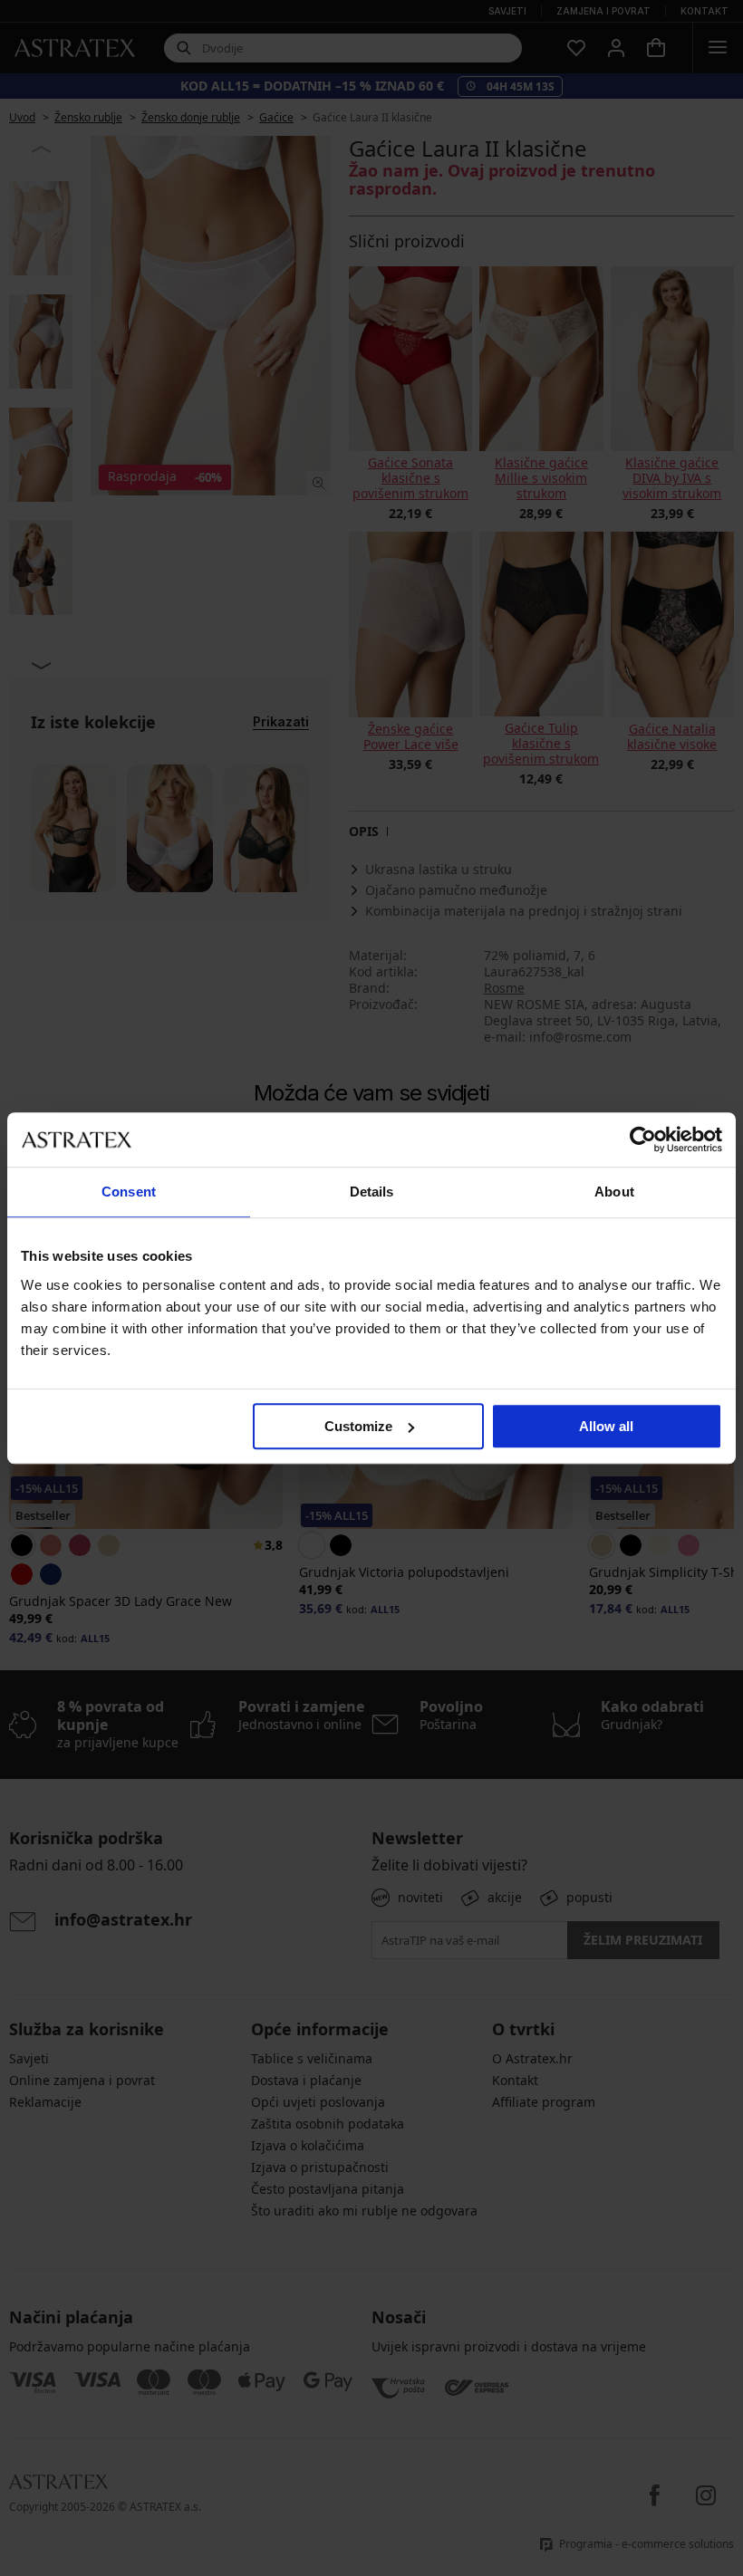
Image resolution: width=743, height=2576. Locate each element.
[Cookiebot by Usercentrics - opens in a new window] (643, 1139)
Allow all (606, 1426)
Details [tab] (372, 1192)
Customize (358, 1426)
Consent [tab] (129, 1192)
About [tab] (614, 1192)
